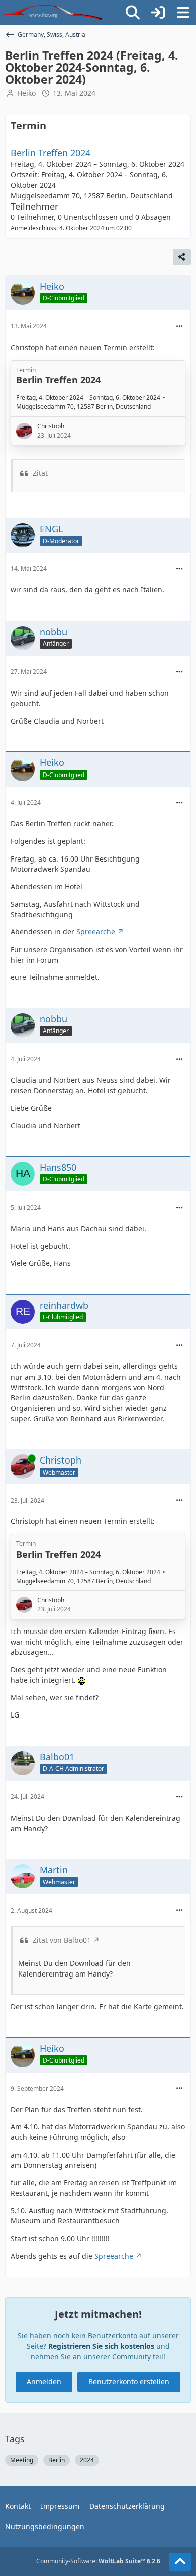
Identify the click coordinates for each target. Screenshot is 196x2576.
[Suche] (133, 13)
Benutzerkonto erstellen (129, 2382)
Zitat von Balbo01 (62, 1940)
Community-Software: (98, 2561)
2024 (87, 2460)
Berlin (57, 2460)
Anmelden (44, 2382)
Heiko (26, 93)
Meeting (22, 2460)
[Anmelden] (158, 13)
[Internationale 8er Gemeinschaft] (53, 13)
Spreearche (96, 932)
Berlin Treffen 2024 (51, 153)
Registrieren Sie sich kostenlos (101, 2346)
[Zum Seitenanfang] (180, 2562)
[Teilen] (182, 257)
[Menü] (183, 13)
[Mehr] (179, 327)
